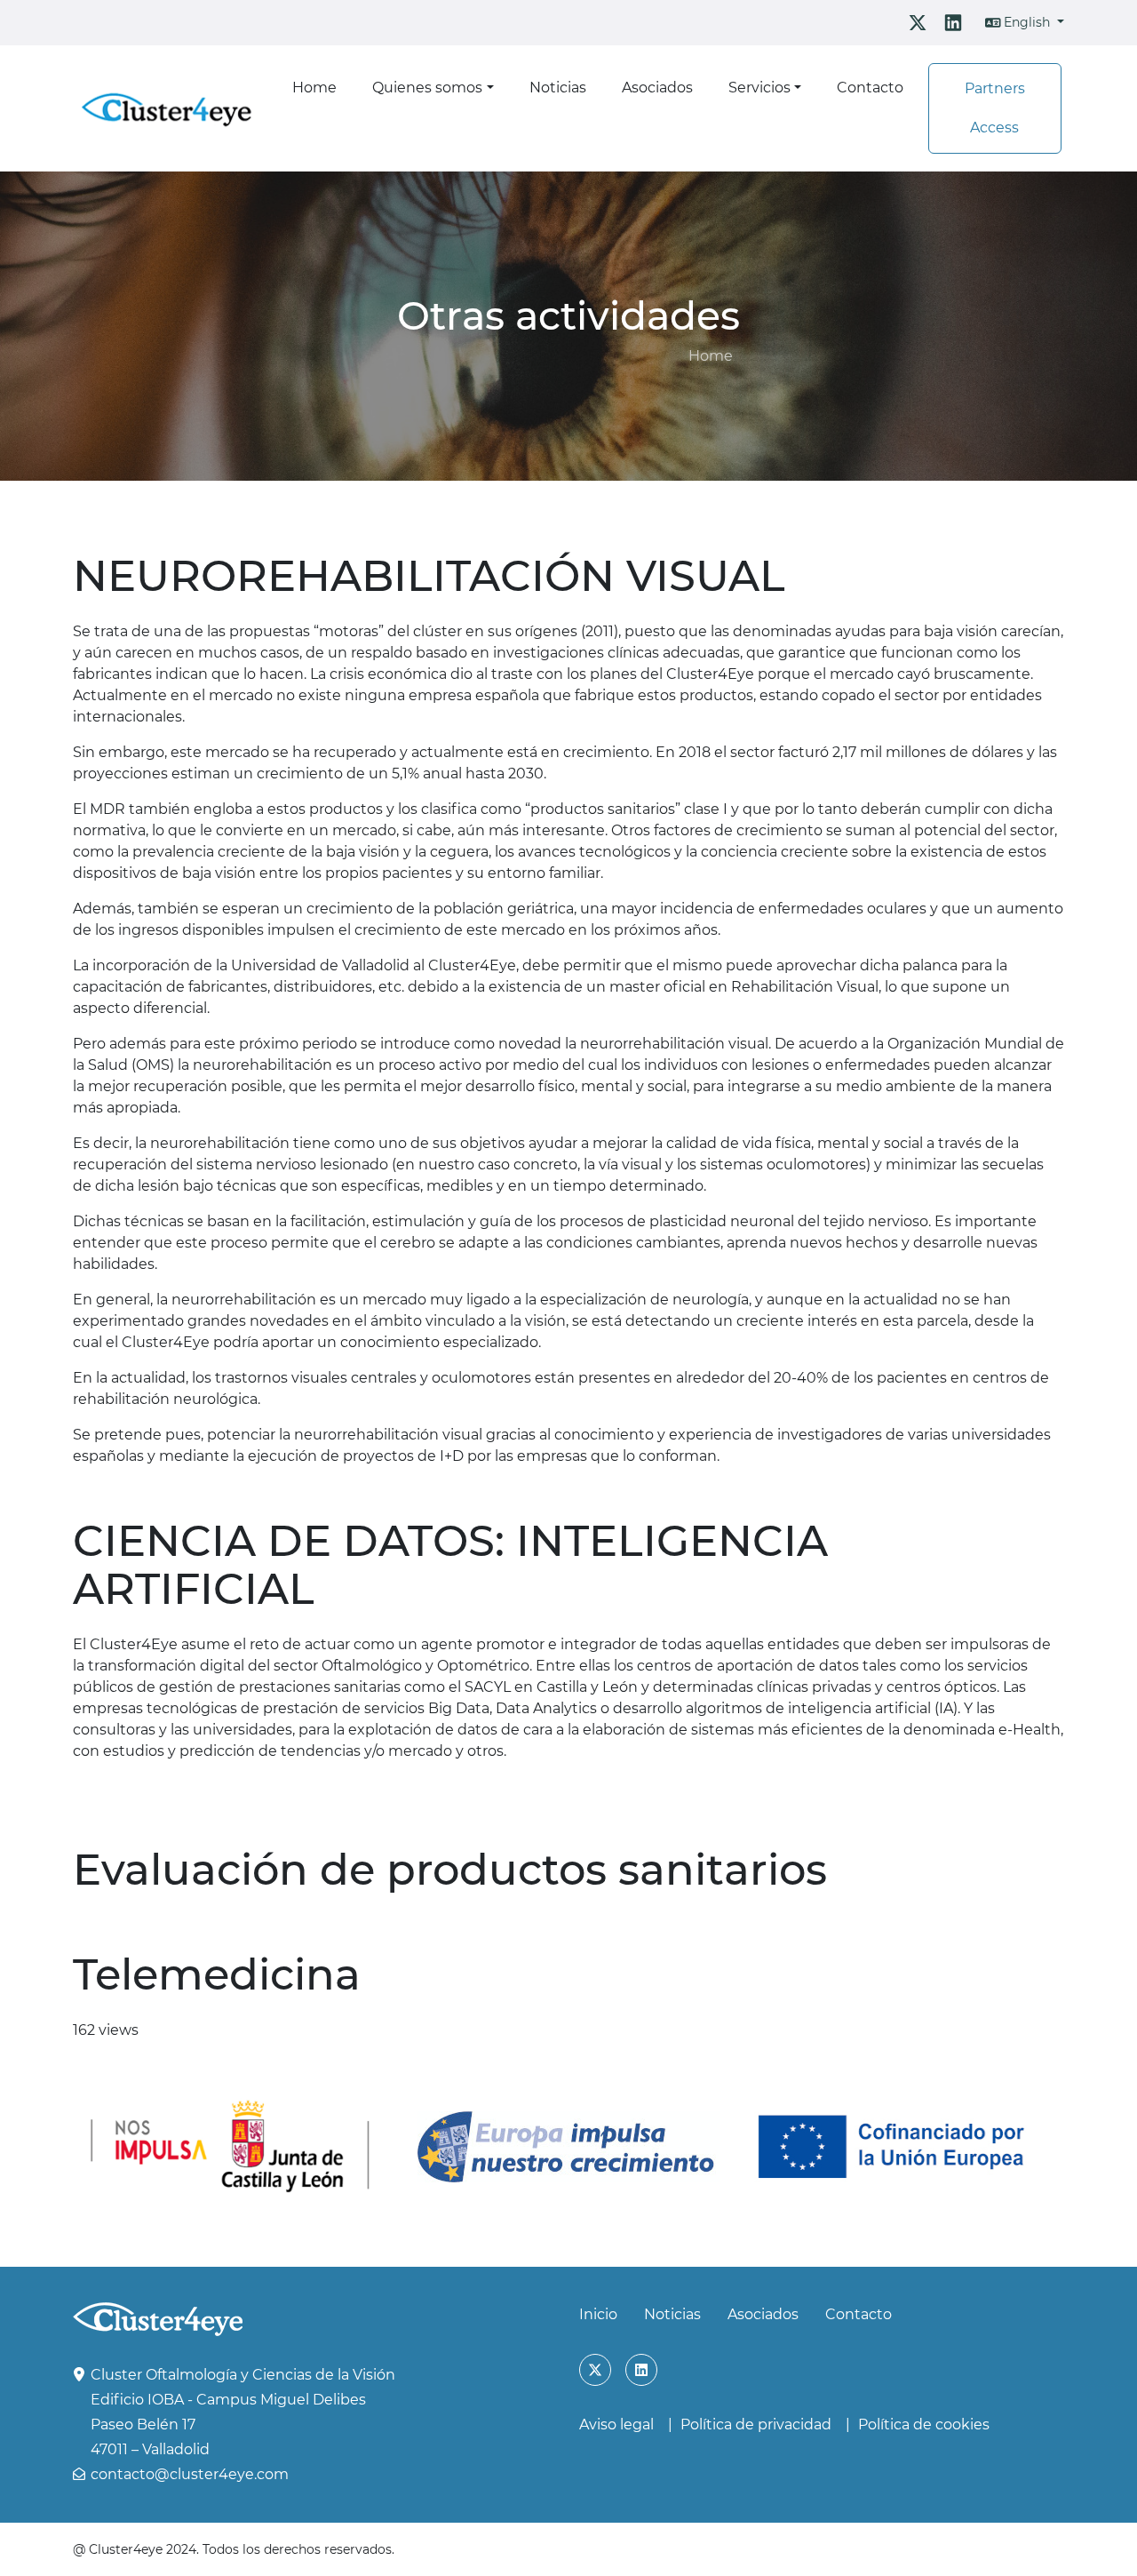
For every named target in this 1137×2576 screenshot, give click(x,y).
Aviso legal (616, 2424)
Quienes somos (427, 88)
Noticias (672, 2314)
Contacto (859, 2314)
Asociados (763, 2314)
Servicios (759, 88)
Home (711, 356)
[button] (1025, 23)
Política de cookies (924, 2424)
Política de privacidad (756, 2424)
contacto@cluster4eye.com (190, 2474)
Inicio (598, 2314)
